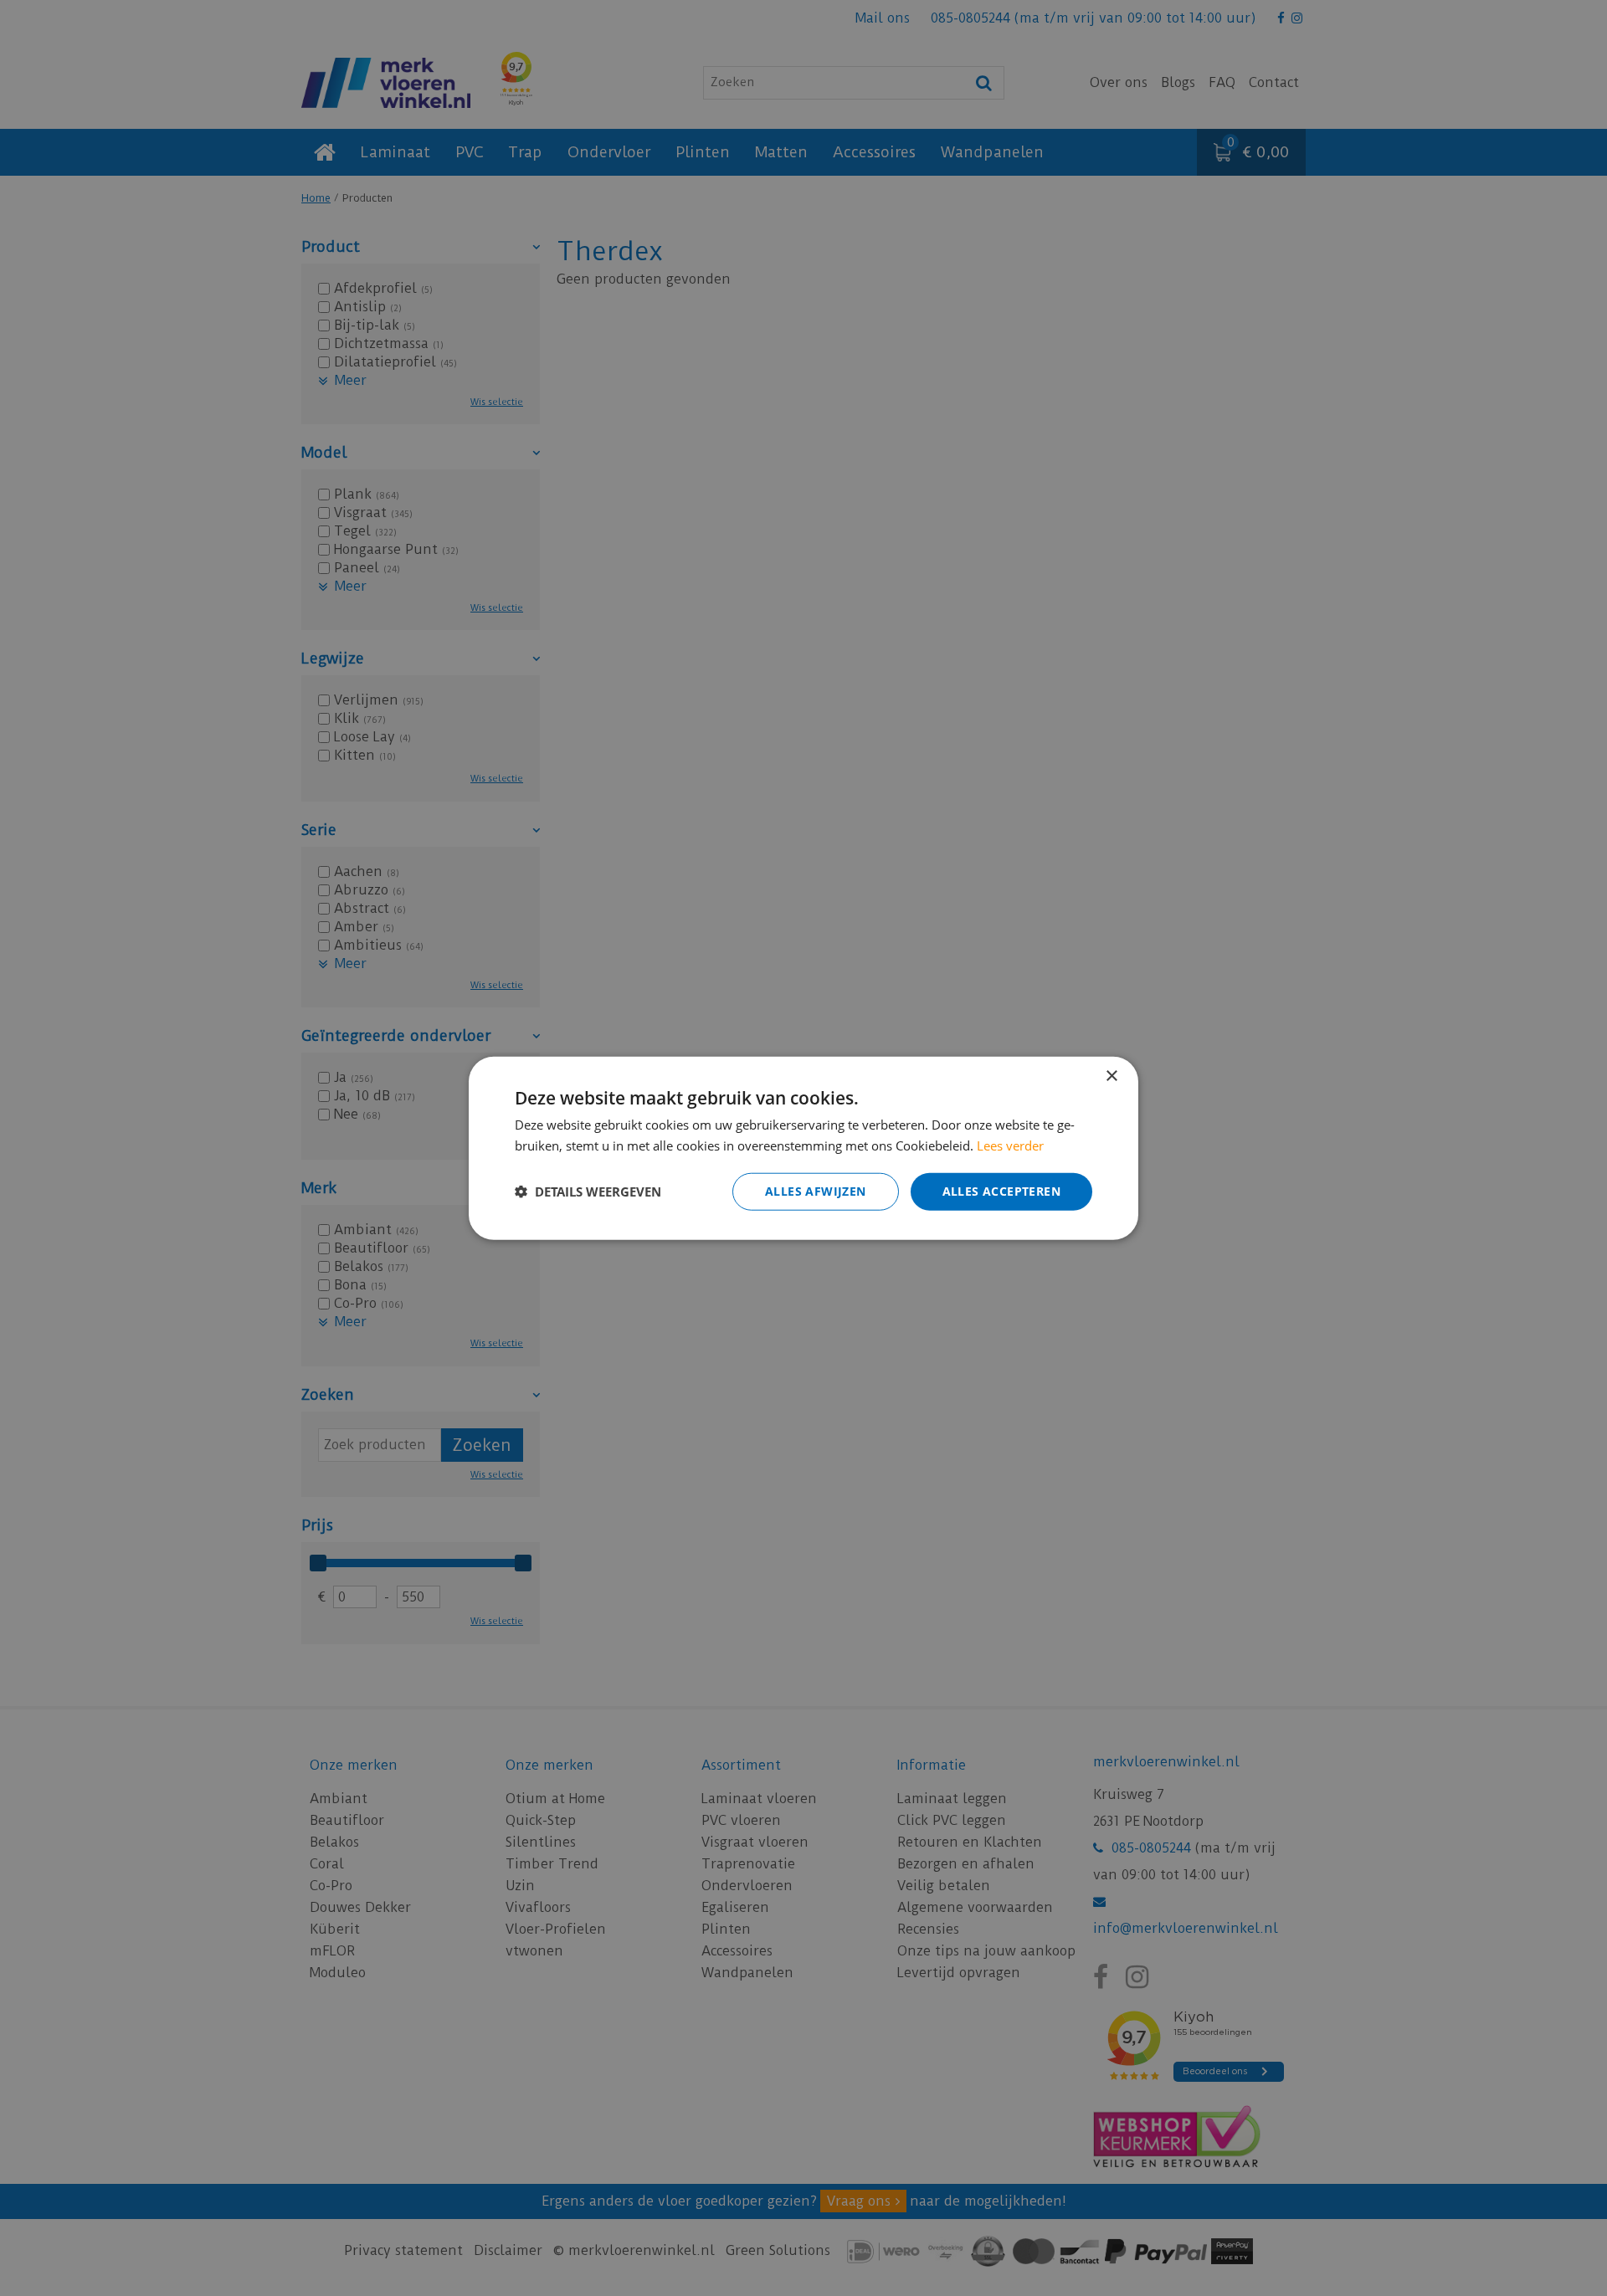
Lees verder (1010, 1145)
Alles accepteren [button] (1001, 1191)
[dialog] (803, 1148)
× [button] (1111, 1076)
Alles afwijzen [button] (816, 1191)
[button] (588, 1192)
